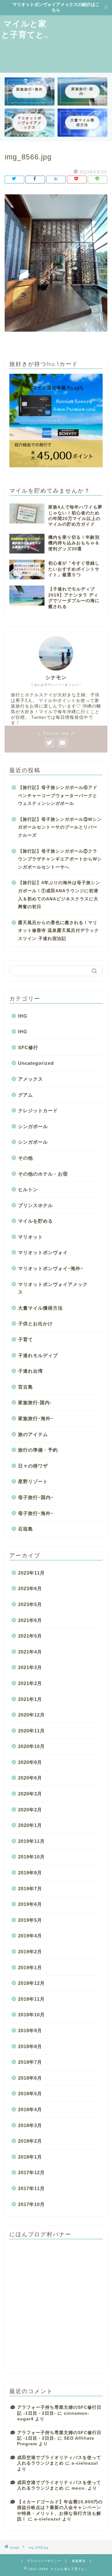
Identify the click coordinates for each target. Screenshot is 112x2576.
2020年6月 (30, 1778)
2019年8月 (30, 1873)
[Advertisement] (81, 43)
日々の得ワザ (33, 1466)
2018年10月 (31, 2015)
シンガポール (33, 1126)
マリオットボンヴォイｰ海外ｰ (51, 1268)
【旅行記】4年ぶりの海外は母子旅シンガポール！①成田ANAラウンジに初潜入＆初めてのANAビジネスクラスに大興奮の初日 (59, 895)
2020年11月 (31, 1731)
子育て (26, 1339)
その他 (26, 1158)
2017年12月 (31, 2172)
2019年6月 (30, 1904)
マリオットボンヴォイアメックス (53, 1288)
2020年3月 (30, 1794)
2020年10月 (31, 1746)
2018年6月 (30, 2078)
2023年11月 (31, 1573)
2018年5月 (30, 2094)
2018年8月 (30, 2046)
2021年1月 (30, 1699)
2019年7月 (30, 1889)
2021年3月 (30, 1667)
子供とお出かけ (35, 1324)
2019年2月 (30, 1952)
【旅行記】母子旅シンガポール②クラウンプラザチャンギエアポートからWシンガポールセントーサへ (60, 859)
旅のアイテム (33, 1434)
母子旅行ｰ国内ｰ (36, 1497)
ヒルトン (28, 1189)
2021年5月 (30, 1636)
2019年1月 (30, 1967)
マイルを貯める (35, 1221)
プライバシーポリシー (44, 2561)
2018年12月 (31, 1983)
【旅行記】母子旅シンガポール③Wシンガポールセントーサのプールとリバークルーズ (60, 827)
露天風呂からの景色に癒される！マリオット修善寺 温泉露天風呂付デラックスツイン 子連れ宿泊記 (58, 931)
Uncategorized (36, 1063)
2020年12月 (31, 1715)
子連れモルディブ (38, 1355)
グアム (26, 1095)
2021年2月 (30, 1683)
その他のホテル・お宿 (43, 1174)
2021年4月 (30, 1652)
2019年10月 (31, 1857)
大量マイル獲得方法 (40, 1308)
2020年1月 (30, 1825)
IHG (23, 1016)
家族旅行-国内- (35, 1402)
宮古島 (26, 1387)
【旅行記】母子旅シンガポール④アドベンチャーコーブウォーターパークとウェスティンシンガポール (58, 796)
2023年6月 (30, 1588)
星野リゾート (33, 1481)
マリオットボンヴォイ (43, 1252)
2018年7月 (30, 2062)
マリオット (30, 1237)
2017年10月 (31, 2204)
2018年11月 (31, 1999)
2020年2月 (30, 1810)
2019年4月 (30, 1936)
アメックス (30, 1079)
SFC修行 (28, 1047)
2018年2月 (30, 2141)
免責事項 (79, 2561)
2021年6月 (30, 1620)
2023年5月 (30, 1604)
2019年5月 (30, 1920)
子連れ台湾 (30, 1371)
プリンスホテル (35, 1205)
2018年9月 (30, 2031)
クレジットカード (38, 1110)
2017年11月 (31, 2188)
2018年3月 (30, 2125)
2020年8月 (30, 1762)
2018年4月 (30, 2109)
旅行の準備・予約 (38, 1450)
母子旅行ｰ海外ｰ (36, 1513)
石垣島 (26, 1529)
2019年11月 (31, 1841)
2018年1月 (30, 2157)
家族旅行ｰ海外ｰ (36, 1418)
